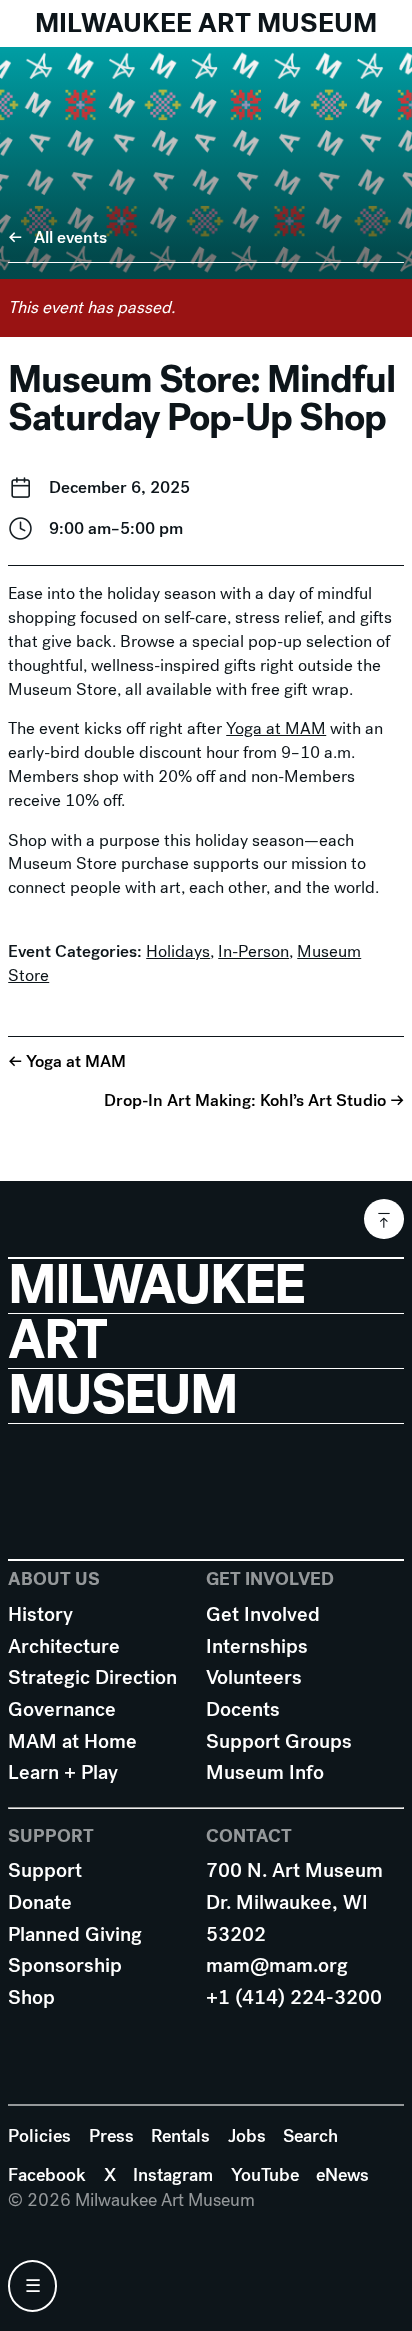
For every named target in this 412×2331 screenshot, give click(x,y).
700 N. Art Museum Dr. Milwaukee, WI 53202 (294, 1902)
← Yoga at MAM (67, 1060)
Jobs (247, 2136)
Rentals (180, 2136)
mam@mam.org (277, 1965)
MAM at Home (72, 1741)
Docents (243, 1709)
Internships (257, 1646)
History (40, 1614)
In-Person (253, 951)
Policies (39, 2136)
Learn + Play (63, 1772)
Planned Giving (75, 1934)
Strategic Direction (92, 1677)
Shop (31, 1997)
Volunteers (254, 1677)
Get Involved (263, 1614)
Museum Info (265, 1772)
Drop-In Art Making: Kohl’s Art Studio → (254, 1100)
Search (310, 2136)
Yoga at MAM (276, 728)
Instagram (173, 2175)
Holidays (178, 951)
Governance (62, 1709)
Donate (40, 1902)
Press (111, 2136)
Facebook (47, 2175)
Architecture (64, 1646)
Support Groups (279, 1741)
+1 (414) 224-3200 (294, 1997)
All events (70, 237)
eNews (342, 2175)
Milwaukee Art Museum (206, 23)
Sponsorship (65, 1965)
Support (45, 1870)
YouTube (265, 2175)
